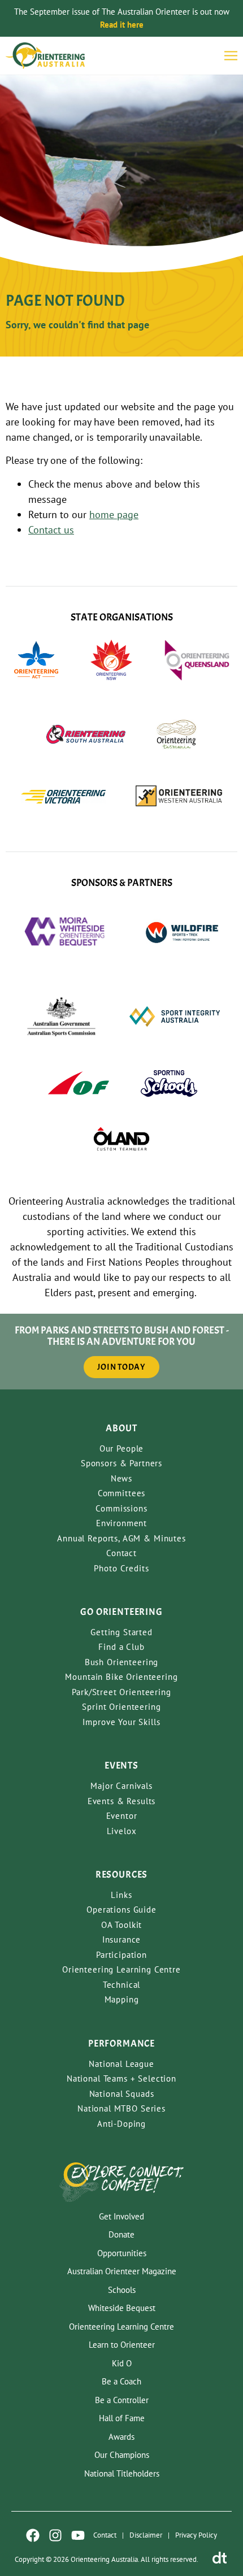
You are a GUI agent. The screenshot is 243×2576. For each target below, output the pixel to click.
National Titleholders (122, 2473)
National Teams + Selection (121, 2078)
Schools (122, 2290)
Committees (122, 1493)
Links (121, 1895)
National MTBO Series (121, 2108)
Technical (122, 1985)
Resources (122, 1875)
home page (114, 514)
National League (121, 2064)
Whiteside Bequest (122, 2308)
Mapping (122, 1999)
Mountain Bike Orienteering (121, 1677)
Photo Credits (121, 1568)
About (121, 1428)
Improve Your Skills (121, 1722)
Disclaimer (146, 2535)
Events (121, 1765)
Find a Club (121, 1647)
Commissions (121, 1508)
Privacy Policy (196, 2535)
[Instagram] (55, 2535)
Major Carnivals (121, 1786)
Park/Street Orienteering (121, 1692)
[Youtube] (78, 2535)
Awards (121, 2437)
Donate (121, 2234)
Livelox (122, 1831)
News (121, 1478)
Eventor (122, 1816)
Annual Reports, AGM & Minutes (121, 1538)
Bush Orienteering (121, 1662)
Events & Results (122, 1801)
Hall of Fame (122, 2418)
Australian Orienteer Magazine (122, 2271)
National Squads (122, 2094)
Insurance (122, 1939)
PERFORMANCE (121, 2043)
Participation (121, 1955)
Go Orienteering (121, 1612)
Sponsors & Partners (121, 1463)
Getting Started (121, 1632)
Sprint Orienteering (121, 1707)
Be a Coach (121, 2381)
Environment (121, 1523)
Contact (121, 1553)
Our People (122, 1448)
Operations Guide (121, 1910)
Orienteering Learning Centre (121, 1969)
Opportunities (122, 2253)
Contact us (51, 530)
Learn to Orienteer (122, 2345)
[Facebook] (33, 2535)
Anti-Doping (121, 2124)
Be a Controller (122, 2400)
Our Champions (122, 2455)
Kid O (122, 2363)
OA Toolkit (122, 1925)
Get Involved (121, 2216)
